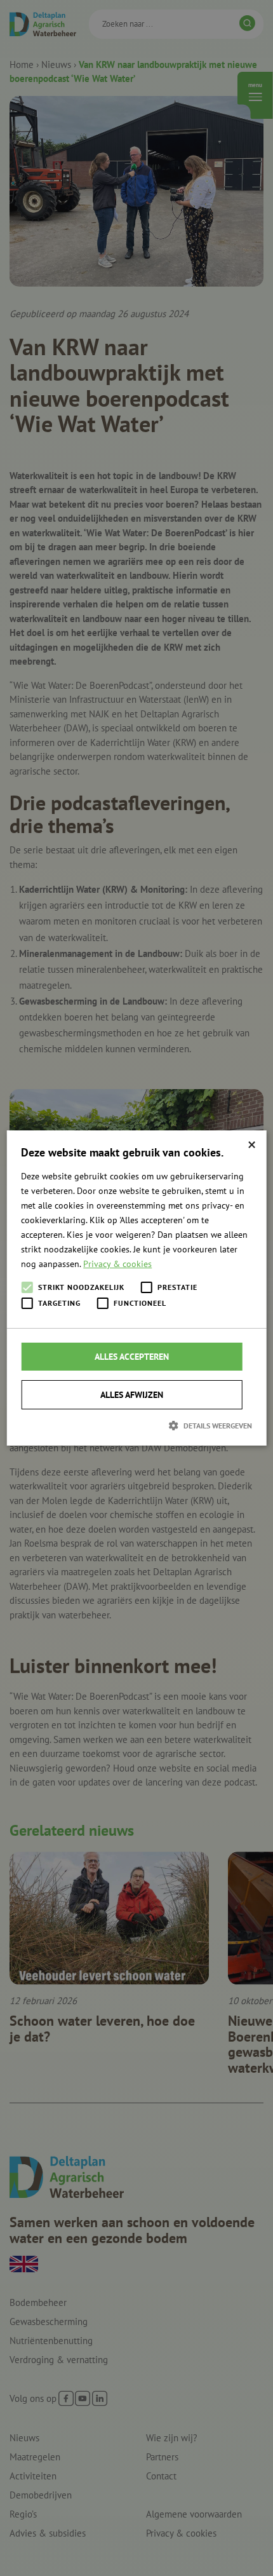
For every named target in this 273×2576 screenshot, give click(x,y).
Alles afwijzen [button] (132, 1395)
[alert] (136, 1288)
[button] (136, 1425)
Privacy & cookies (117, 1264)
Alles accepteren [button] (132, 1357)
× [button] (252, 1145)
